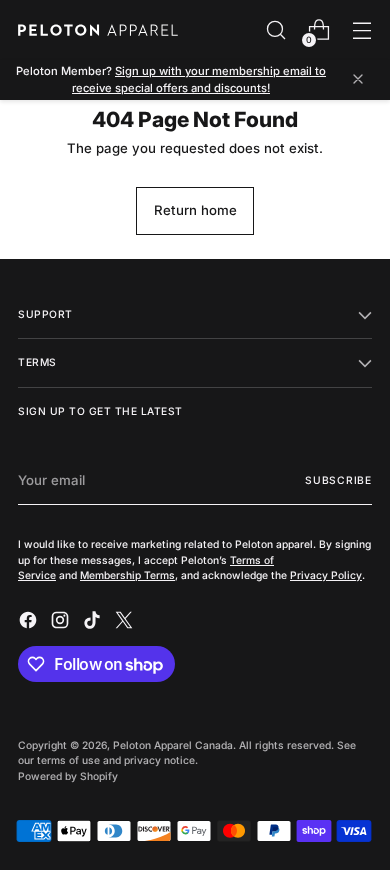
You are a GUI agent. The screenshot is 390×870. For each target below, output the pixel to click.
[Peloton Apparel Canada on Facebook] (30, 623)
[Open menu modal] (361, 30)
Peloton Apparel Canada (173, 745)
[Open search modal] (275, 30)
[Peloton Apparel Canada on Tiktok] (94, 623)
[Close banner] (358, 80)
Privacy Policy (326, 575)
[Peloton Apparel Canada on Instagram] (62, 623)
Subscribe (338, 480)
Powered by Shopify (68, 776)
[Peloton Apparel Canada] (98, 30)
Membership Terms (127, 575)
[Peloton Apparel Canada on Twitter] (126, 623)
